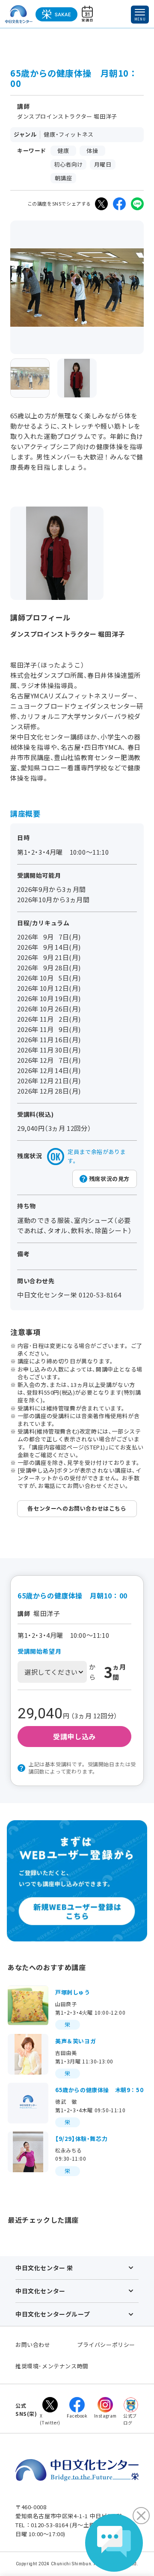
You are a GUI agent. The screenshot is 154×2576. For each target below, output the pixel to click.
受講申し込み (74, 1736)
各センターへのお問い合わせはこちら (77, 1508)
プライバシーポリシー (106, 2345)
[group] (30, 378)
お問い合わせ (33, 2345)
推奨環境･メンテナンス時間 (52, 2366)
